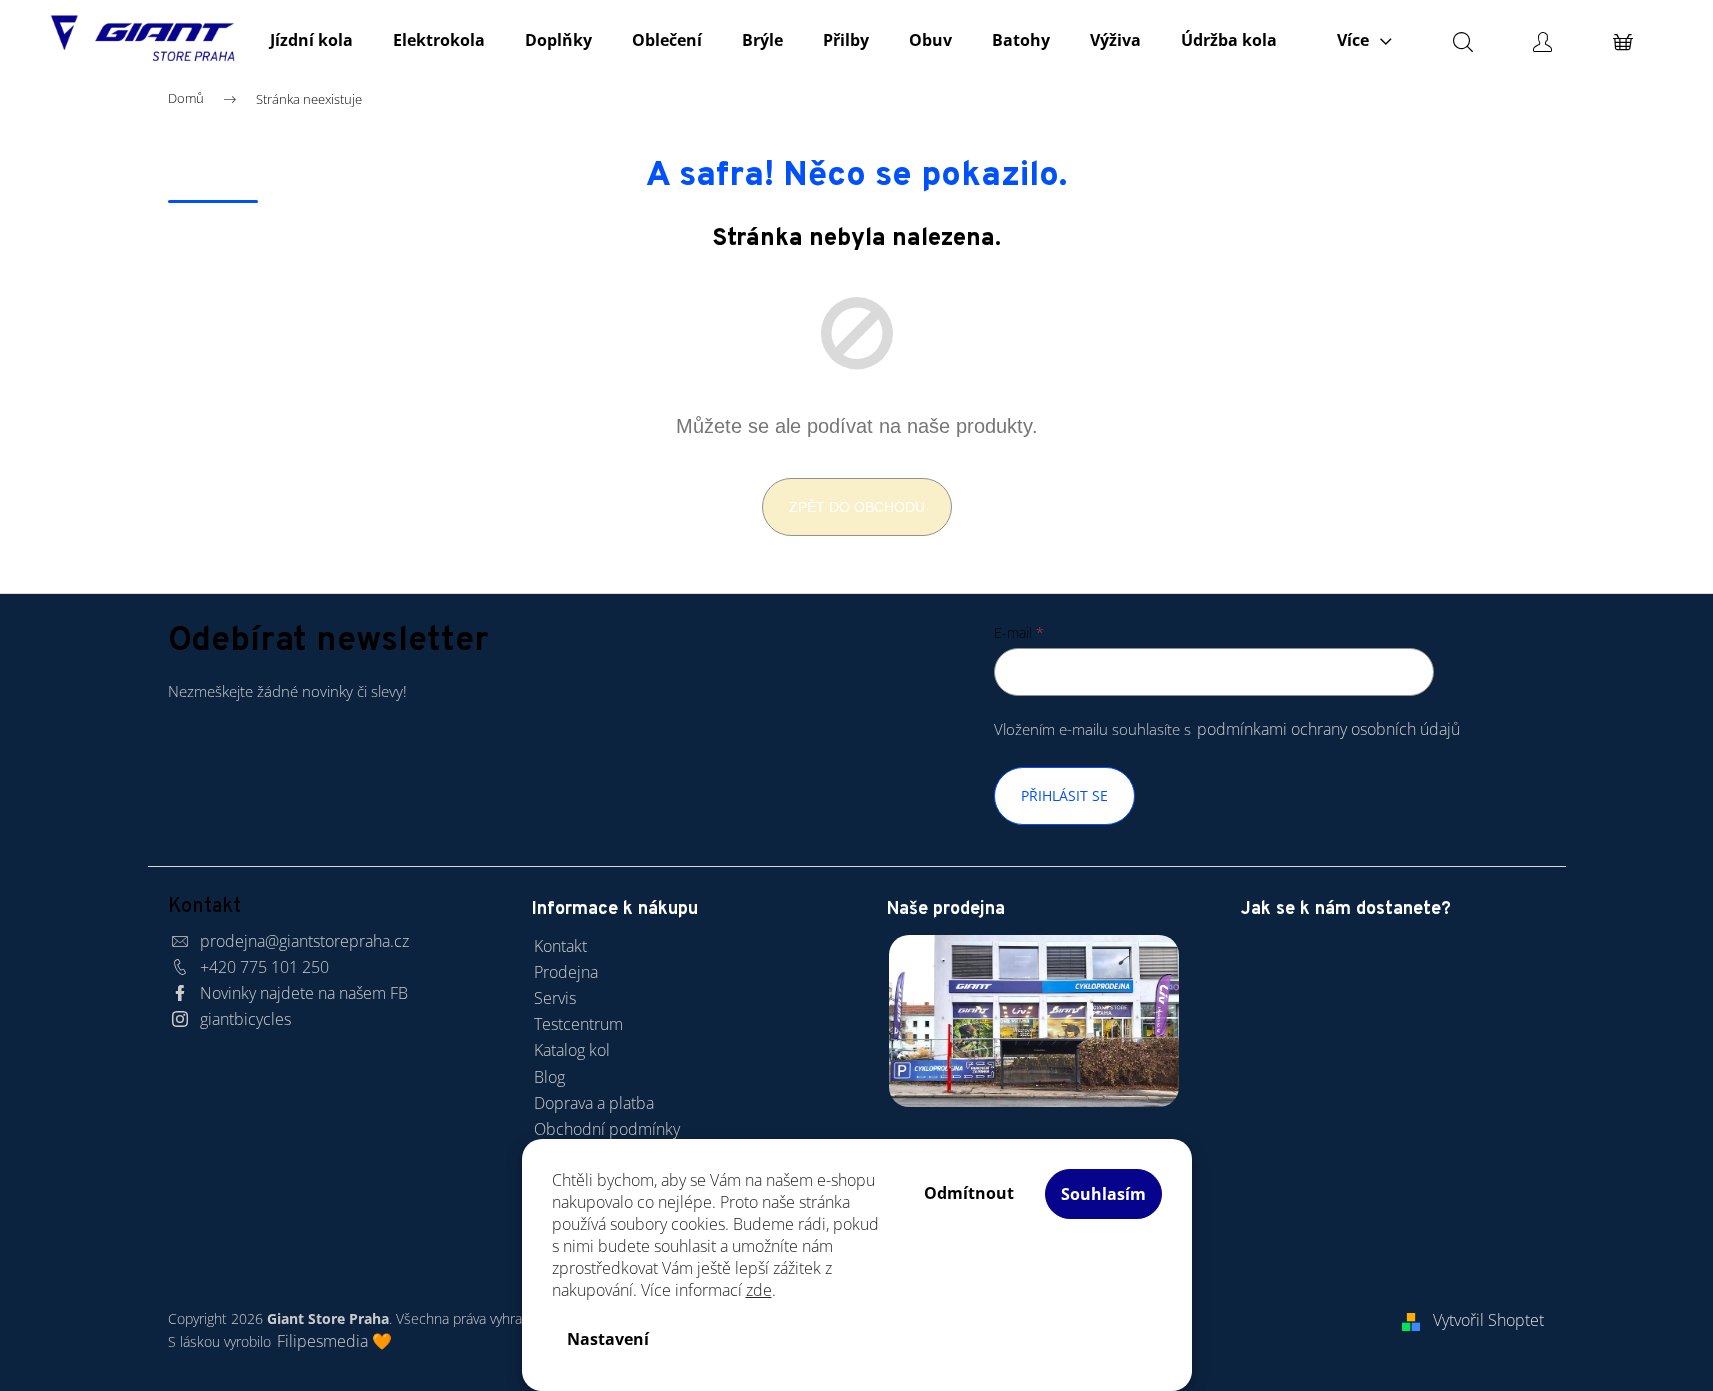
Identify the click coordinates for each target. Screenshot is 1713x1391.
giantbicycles (245, 1019)
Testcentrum (578, 1024)
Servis (555, 998)
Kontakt (560, 946)
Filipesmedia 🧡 (334, 1341)
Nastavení (608, 1339)
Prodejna (566, 972)
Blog (549, 1077)
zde (759, 1290)
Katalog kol (572, 1050)
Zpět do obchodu (857, 507)
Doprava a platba (594, 1103)
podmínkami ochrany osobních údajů (1328, 729)
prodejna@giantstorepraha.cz (304, 941)
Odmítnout (969, 1193)
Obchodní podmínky (607, 1129)
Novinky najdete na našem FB (304, 993)
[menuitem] (311, 40)
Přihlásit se (1064, 795)
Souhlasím (1103, 1194)
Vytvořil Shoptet (1488, 1320)
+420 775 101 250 (264, 967)
